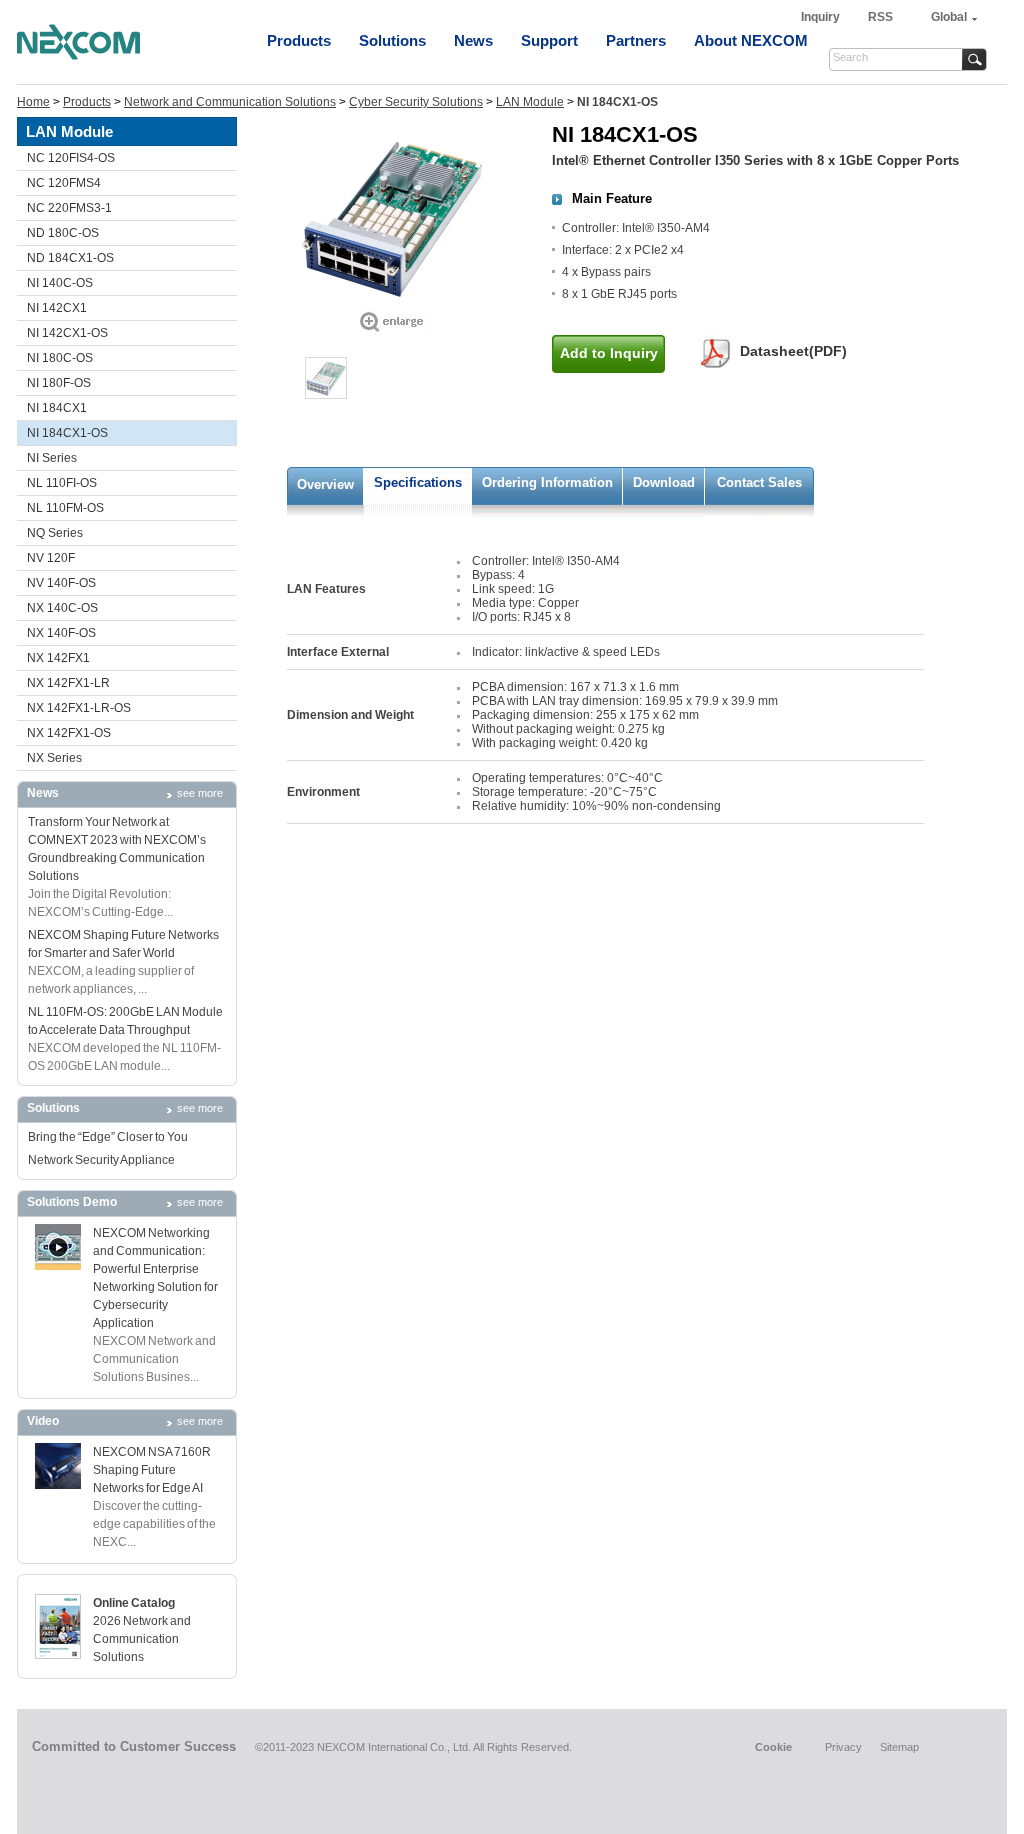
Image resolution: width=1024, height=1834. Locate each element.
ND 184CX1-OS (70, 258)
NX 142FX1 (58, 658)
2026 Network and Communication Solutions (142, 1639)
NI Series (52, 458)
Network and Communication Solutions (230, 102)
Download (664, 482)
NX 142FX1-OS (69, 733)
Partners (636, 40)
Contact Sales (759, 482)
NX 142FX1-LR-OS (79, 708)
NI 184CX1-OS (67, 433)
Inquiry (822, 17)
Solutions (392, 40)
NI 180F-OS (59, 383)
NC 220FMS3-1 (69, 208)
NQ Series (55, 533)
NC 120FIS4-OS (71, 158)
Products (299, 40)
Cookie (773, 1747)
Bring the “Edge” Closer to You (108, 1137)
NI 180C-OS (60, 358)
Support (549, 40)
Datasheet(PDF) (793, 351)
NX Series (54, 758)
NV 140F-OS (61, 583)
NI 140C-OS (60, 283)
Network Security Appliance (101, 1160)
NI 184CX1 (57, 408)
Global (949, 17)
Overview (325, 484)
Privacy (843, 1747)
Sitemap (899, 1747)
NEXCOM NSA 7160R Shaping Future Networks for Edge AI (152, 1470)
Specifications (418, 482)
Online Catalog (134, 1603)
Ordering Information (547, 482)
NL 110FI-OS (62, 483)
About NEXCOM (751, 40)
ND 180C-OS (63, 233)
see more (200, 793)
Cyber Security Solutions (416, 102)
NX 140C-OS (62, 608)
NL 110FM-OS (65, 508)
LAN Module (530, 102)
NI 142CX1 (57, 308)
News (473, 40)
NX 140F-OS (61, 633)
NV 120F (51, 558)
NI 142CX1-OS (67, 333)
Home (33, 102)
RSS (880, 17)
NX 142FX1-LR (68, 683)
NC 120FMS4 (64, 183)
